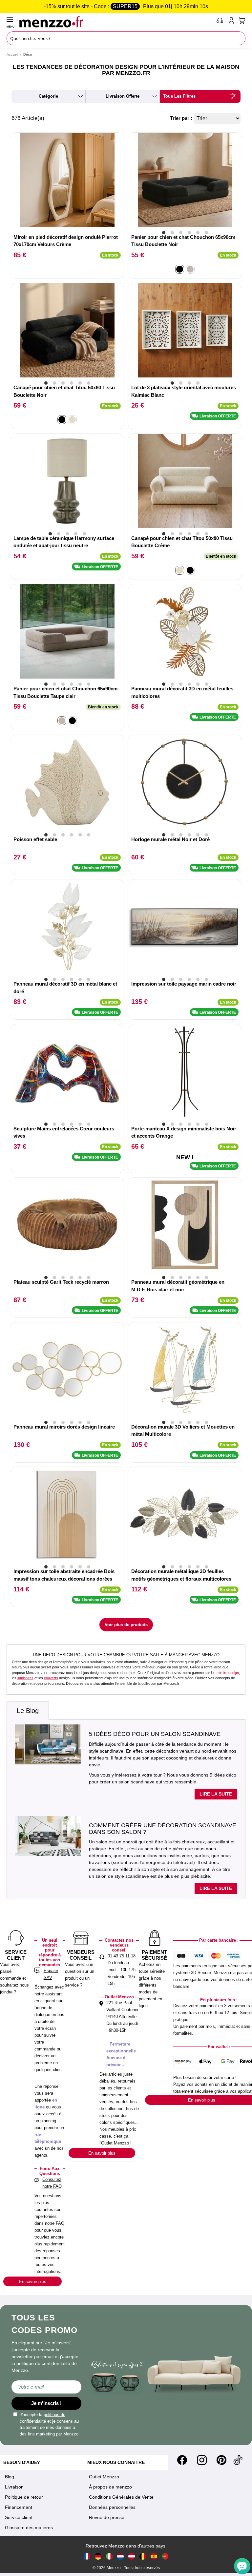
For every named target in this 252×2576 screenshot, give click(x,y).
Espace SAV (51, 1974)
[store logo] (116, 22)
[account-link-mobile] (233, 22)
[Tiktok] (238, 2460)
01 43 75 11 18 (122, 1956)
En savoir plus (33, 2282)
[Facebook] (182, 2460)
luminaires (25, 1678)
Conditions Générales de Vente (121, 2497)
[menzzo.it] (109, 2556)
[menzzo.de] (98, 2556)
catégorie (48, 96)
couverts (51, 1678)
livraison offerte (123, 96)
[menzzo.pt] (165, 2556)
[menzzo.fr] (87, 2556)
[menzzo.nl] (120, 2556)
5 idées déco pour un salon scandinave (155, 1734)
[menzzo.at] (132, 2556)
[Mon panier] (242, 21)
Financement (19, 2507)
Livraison (14, 2487)
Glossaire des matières (29, 2528)
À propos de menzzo (110, 2487)
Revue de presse (107, 2517)
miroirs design (228, 1673)
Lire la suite (216, 1794)
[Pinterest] (221, 2460)
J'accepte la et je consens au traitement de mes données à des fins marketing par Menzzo (49, 2424)
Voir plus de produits (126, 1625)
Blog (10, 2477)
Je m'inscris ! (46, 2403)
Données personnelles (112, 2507)
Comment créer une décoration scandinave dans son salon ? (163, 1829)
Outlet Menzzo (104, 2477)
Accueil (12, 54)
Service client (19, 2517)
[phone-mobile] (220, 22)
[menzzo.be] (143, 2556)
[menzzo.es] (154, 2556)
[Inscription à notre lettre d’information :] (46, 2387)
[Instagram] (202, 2460)
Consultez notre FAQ (52, 2183)
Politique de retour (24, 2497)
